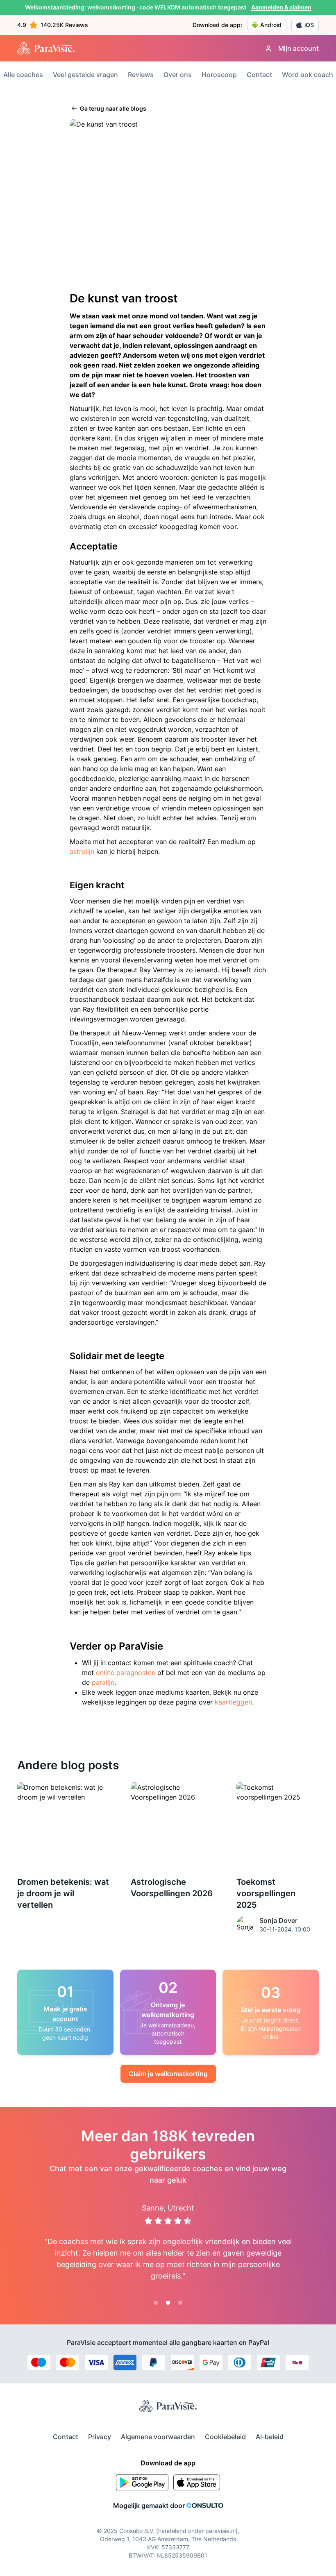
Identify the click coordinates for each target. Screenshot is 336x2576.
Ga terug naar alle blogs (112, 108)
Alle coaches (23, 75)
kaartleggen (233, 1702)
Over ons (178, 75)
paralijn (103, 1682)
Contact (259, 75)
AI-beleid (270, 2437)
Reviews (141, 75)
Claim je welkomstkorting (168, 2074)
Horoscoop (219, 75)
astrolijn (82, 851)
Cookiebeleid (225, 2437)
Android (271, 25)
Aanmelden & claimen (281, 7)
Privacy (100, 2437)
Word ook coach (308, 75)
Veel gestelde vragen (85, 75)
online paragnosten (126, 1673)
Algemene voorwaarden (158, 2437)
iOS (309, 25)
